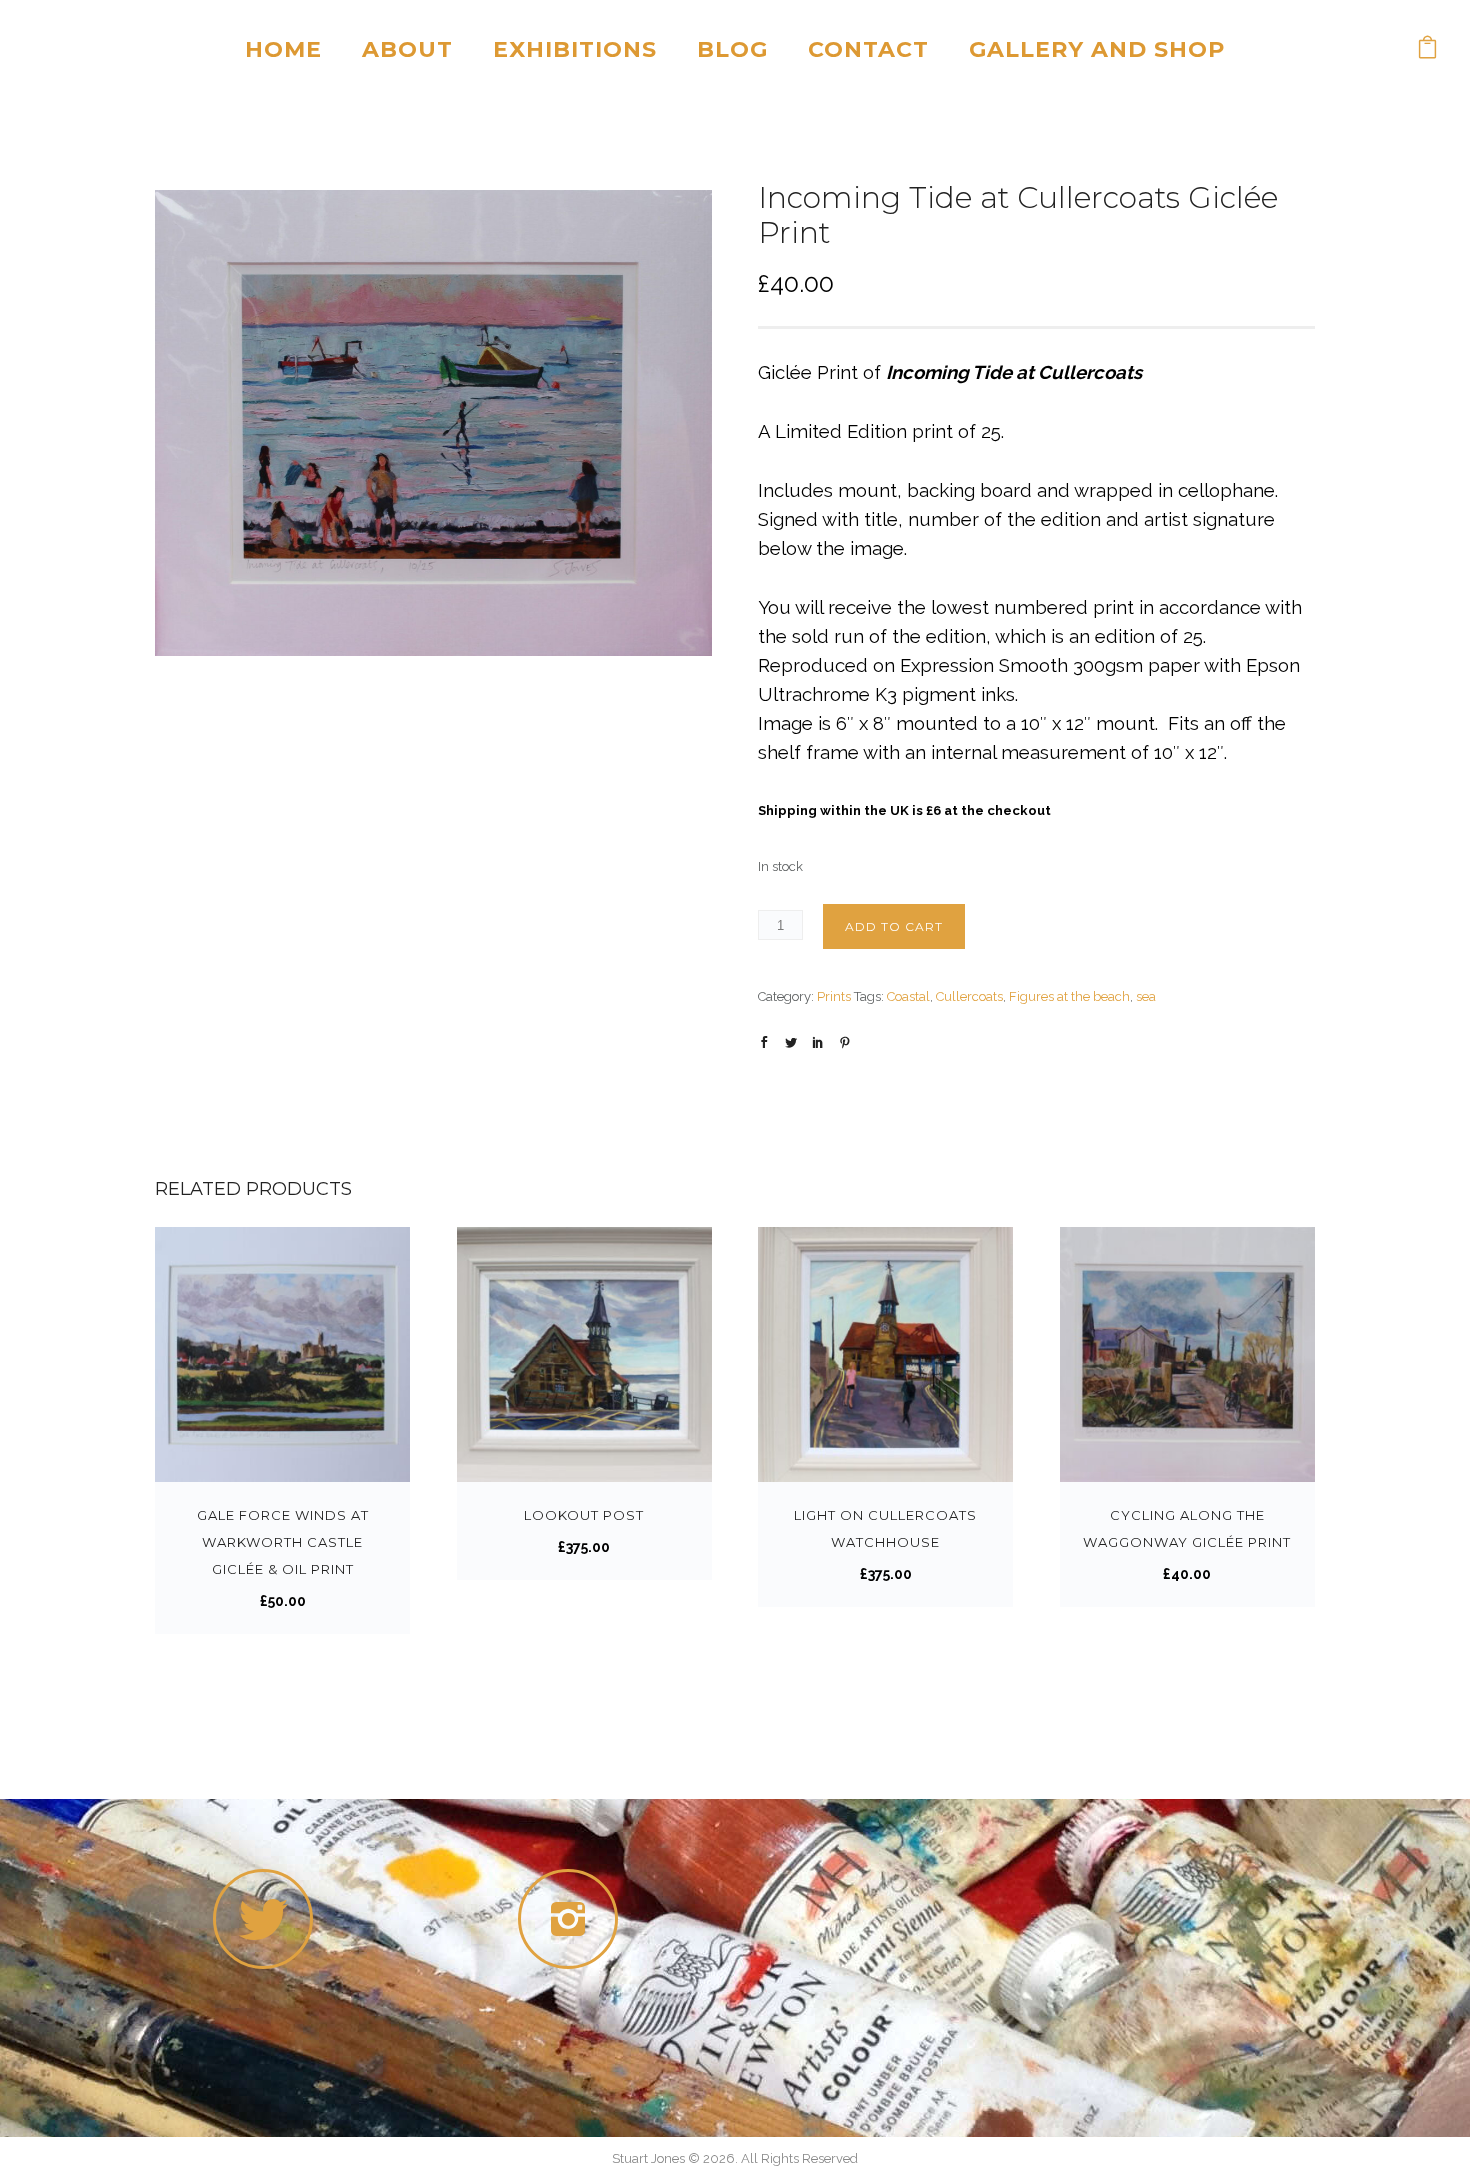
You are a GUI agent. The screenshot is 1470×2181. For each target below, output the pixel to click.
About (407, 49)
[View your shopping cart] (1428, 49)
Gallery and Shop (1097, 49)
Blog (732, 49)
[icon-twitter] (263, 1919)
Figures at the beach (1069, 996)
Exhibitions (575, 49)
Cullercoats (969, 996)
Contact (868, 49)
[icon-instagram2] (573, 1919)
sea (1146, 996)
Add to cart (894, 926)
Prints (834, 996)
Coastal (908, 996)
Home (283, 49)
